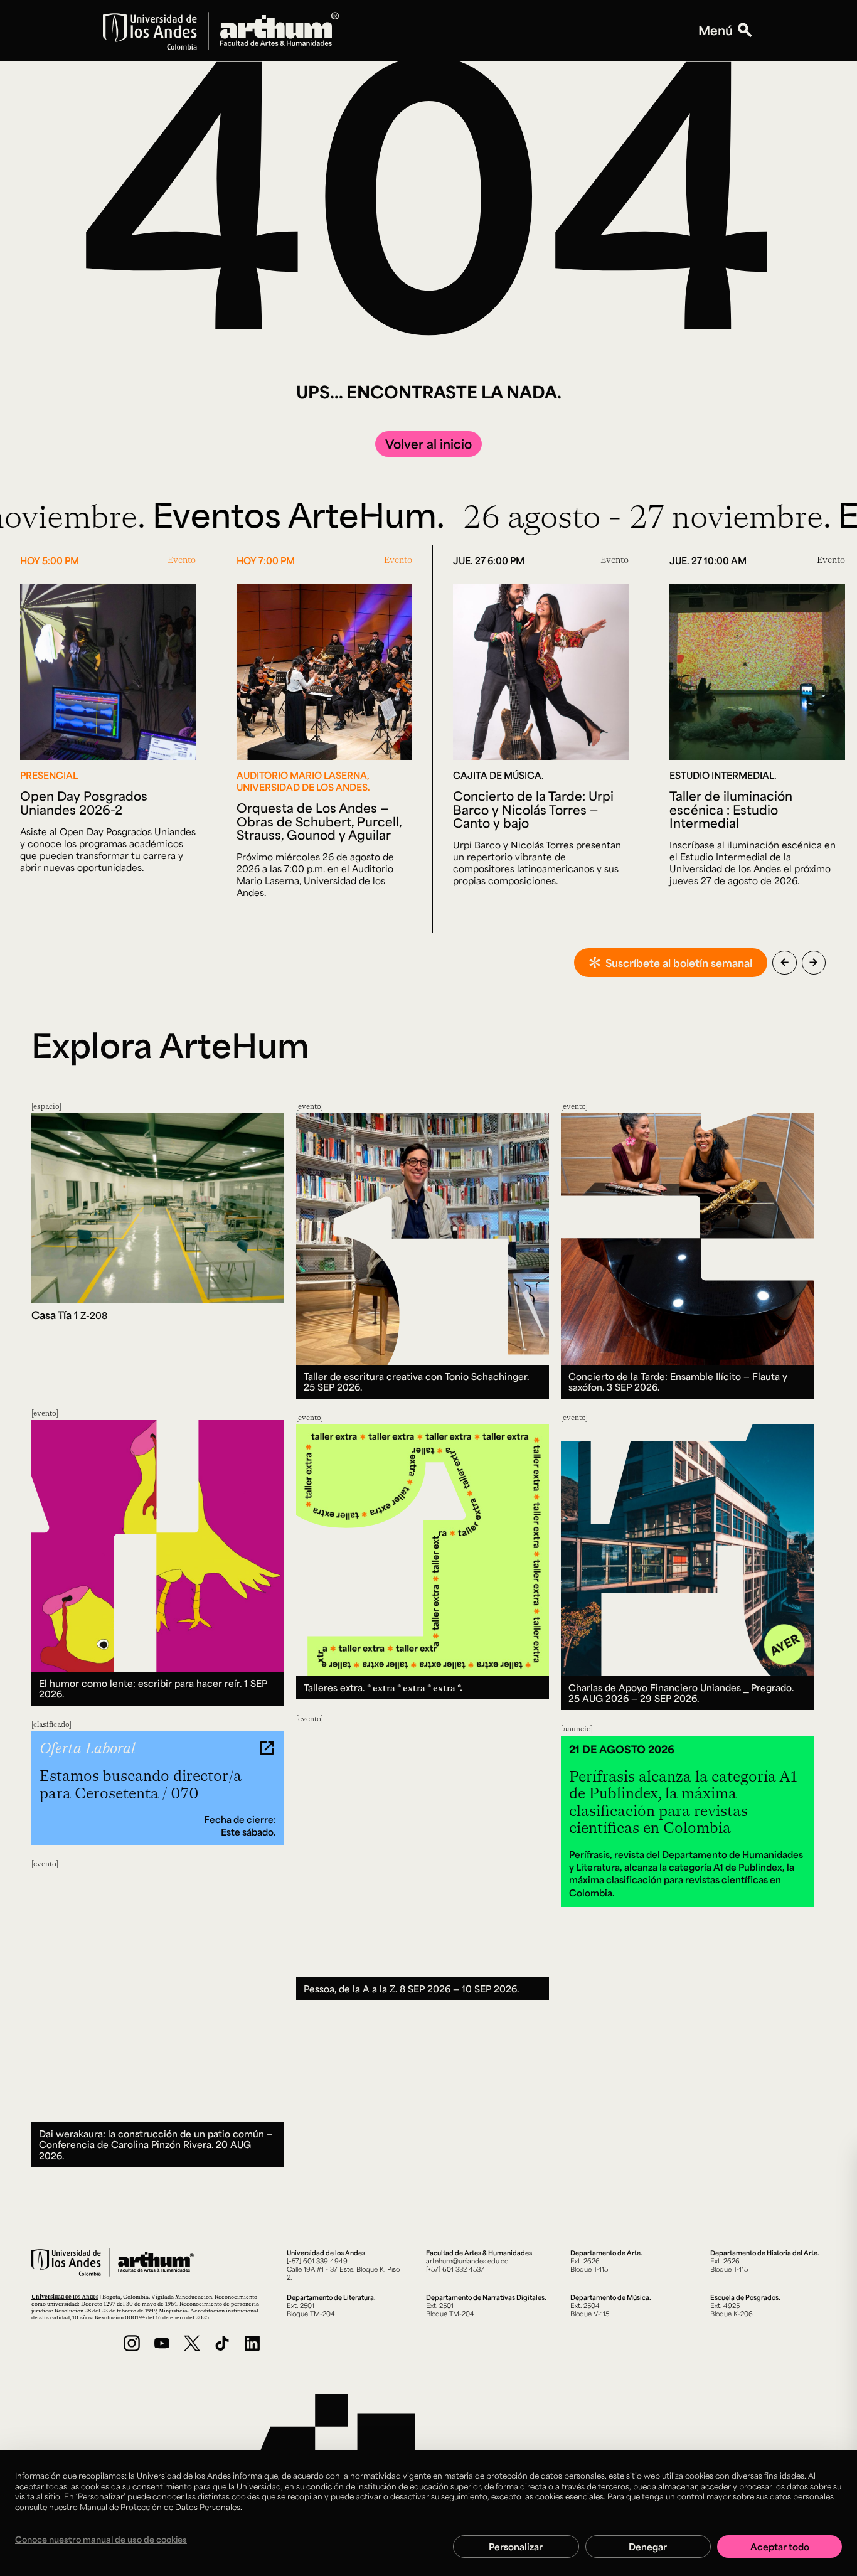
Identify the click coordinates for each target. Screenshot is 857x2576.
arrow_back (785, 962)
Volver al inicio (428, 444)
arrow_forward (813, 962)
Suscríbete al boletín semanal (679, 963)
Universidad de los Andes (65, 2296)
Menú (716, 30)
